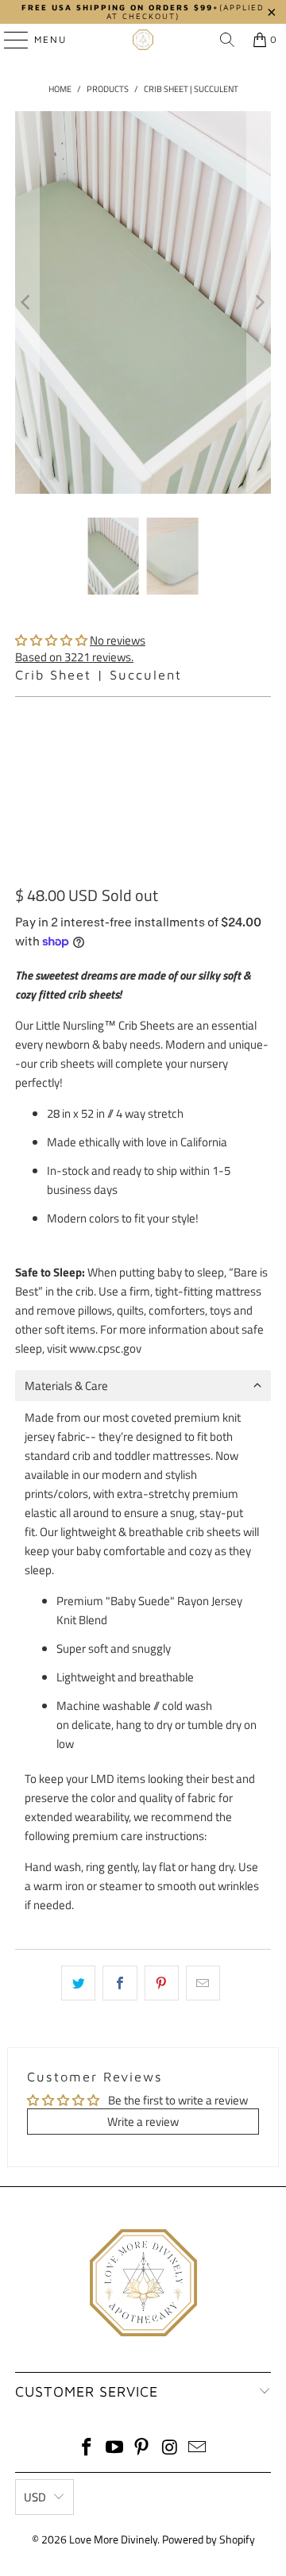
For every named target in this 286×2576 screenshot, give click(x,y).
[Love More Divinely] (143, 40)
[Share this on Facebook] (120, 1983)
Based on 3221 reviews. (74, 657)
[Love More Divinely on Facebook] (87, 2449)
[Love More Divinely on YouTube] (114, 2449)
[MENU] (8, 40)
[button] (51, 640)
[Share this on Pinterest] (162, 1983)
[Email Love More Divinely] (198, 2449)
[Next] (259, 302)
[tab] (143, 1386)
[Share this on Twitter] (78, 1983)
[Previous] (27, 302)
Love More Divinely (113, 2539)
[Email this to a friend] (203, 1983)
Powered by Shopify (209, 2539)
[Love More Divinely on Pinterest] (142, 2449)
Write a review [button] (143, 2122)
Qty (23, 714)
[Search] (227, 40)
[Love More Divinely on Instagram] (170, 2449)
